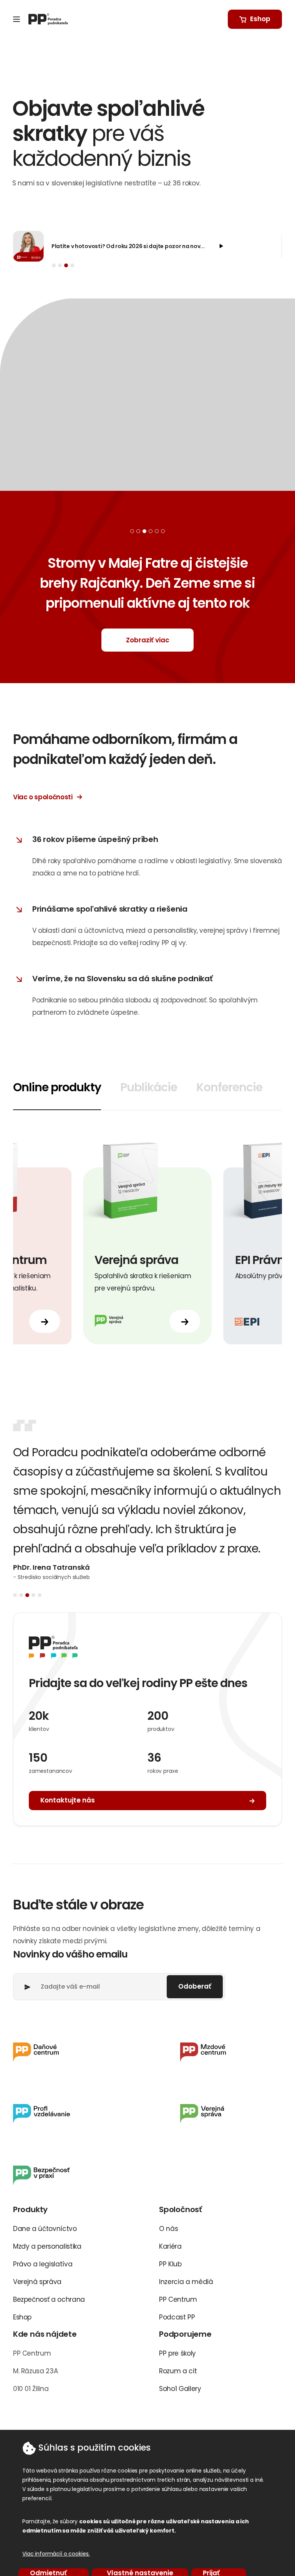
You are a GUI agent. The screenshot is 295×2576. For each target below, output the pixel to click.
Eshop (22, 2317)
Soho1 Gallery (180, 2389)
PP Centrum (178, 2299)
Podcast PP (177, 2317)
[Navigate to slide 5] (157, 531)
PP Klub (170, 2264)
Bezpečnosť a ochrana (49, 2299)
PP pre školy (177, 2353)
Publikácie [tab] (149, 1087)
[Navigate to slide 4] (72, 265)
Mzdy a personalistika (47, 2246)
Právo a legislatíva (43, 2264)
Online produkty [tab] (57, 1087)
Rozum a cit (178, 2371)
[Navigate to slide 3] (66, 265)
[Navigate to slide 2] (60, 265)
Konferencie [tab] (229, 1087)
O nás (168, 2229)
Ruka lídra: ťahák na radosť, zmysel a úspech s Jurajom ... (128, 246)
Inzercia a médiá (186, 2282)
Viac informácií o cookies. (56, 2554)
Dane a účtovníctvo (45, 2229)
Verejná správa (37, 2282)
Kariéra (170, 2246)
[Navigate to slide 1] (54, 265)
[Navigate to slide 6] (163, 531)
